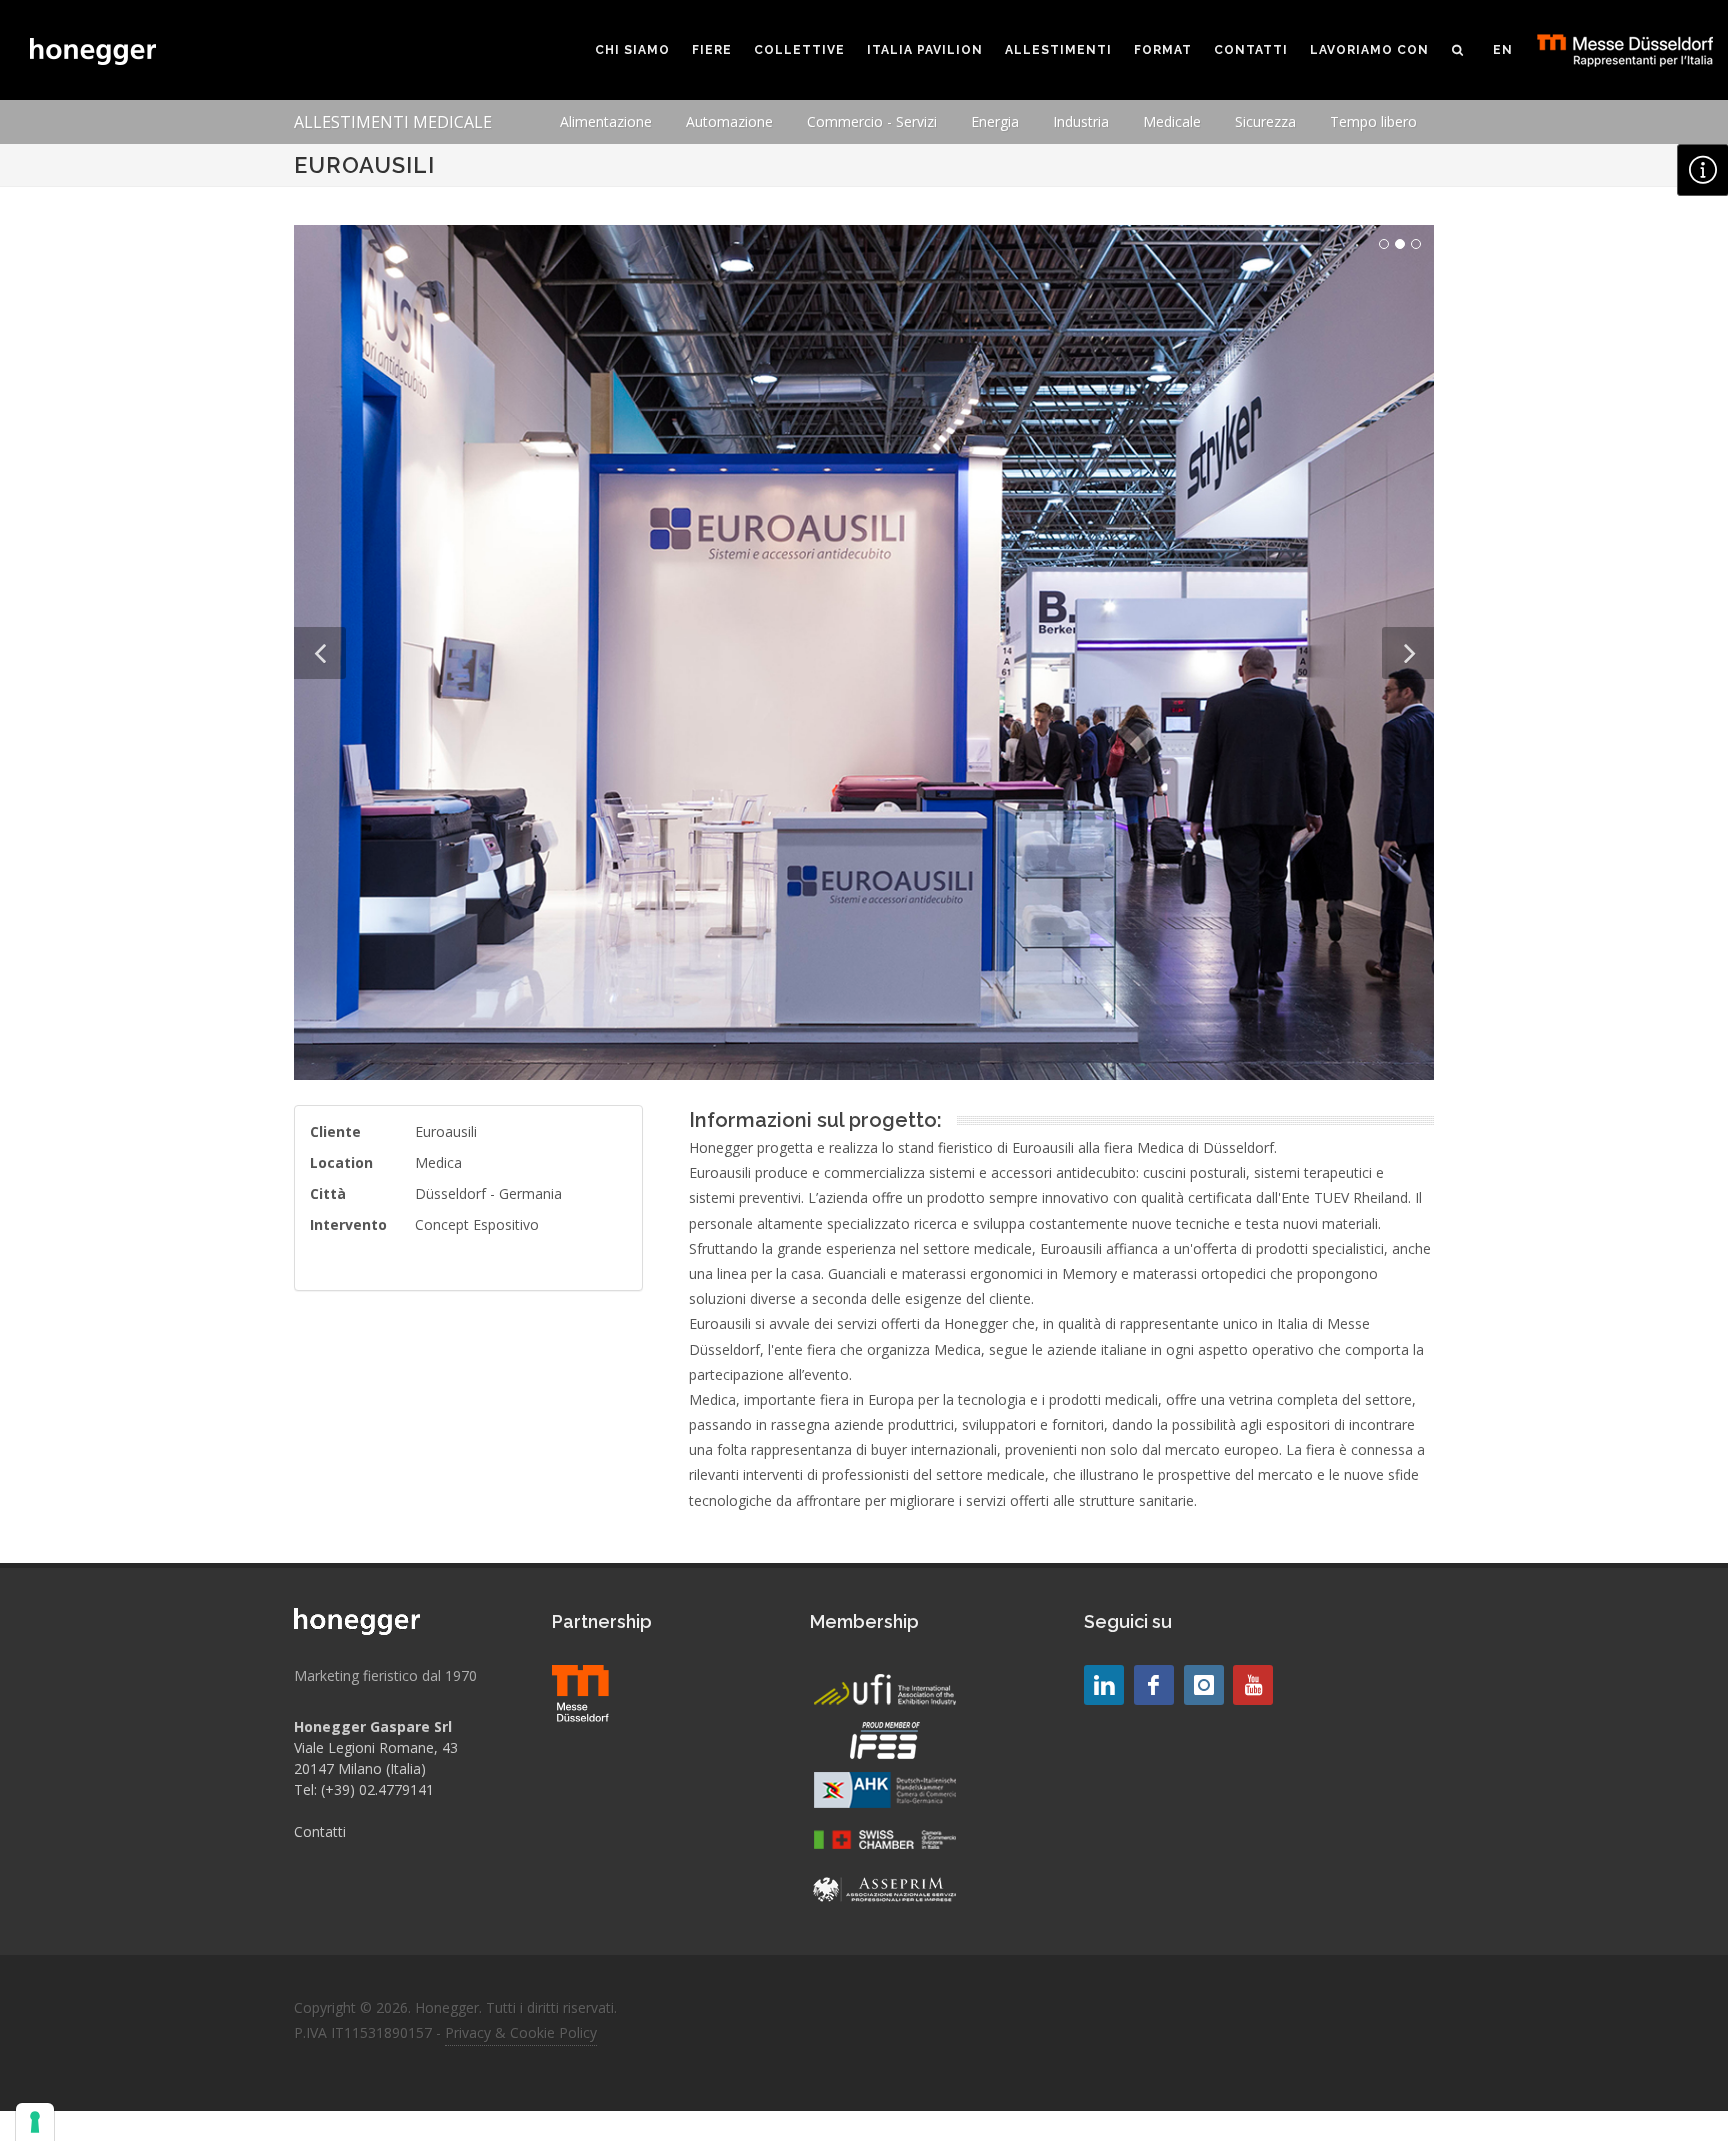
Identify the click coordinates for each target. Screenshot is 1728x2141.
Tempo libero (1373, 121)
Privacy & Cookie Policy (521, 2032)
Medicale (1172, 121)
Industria (1081, 121)
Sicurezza (1265, 121)
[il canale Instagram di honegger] (1204, 1685)
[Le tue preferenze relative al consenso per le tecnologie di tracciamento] (35, 2122)
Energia (995, 121)
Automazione (729, 121)
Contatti (320, 1831)
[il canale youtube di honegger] (1253, 1685)
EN (1503, 50)
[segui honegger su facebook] (1154, 1685)
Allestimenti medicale (393, 122)
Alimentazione (606, 121)
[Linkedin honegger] (1104, 1685)
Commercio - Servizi (872, 121)
